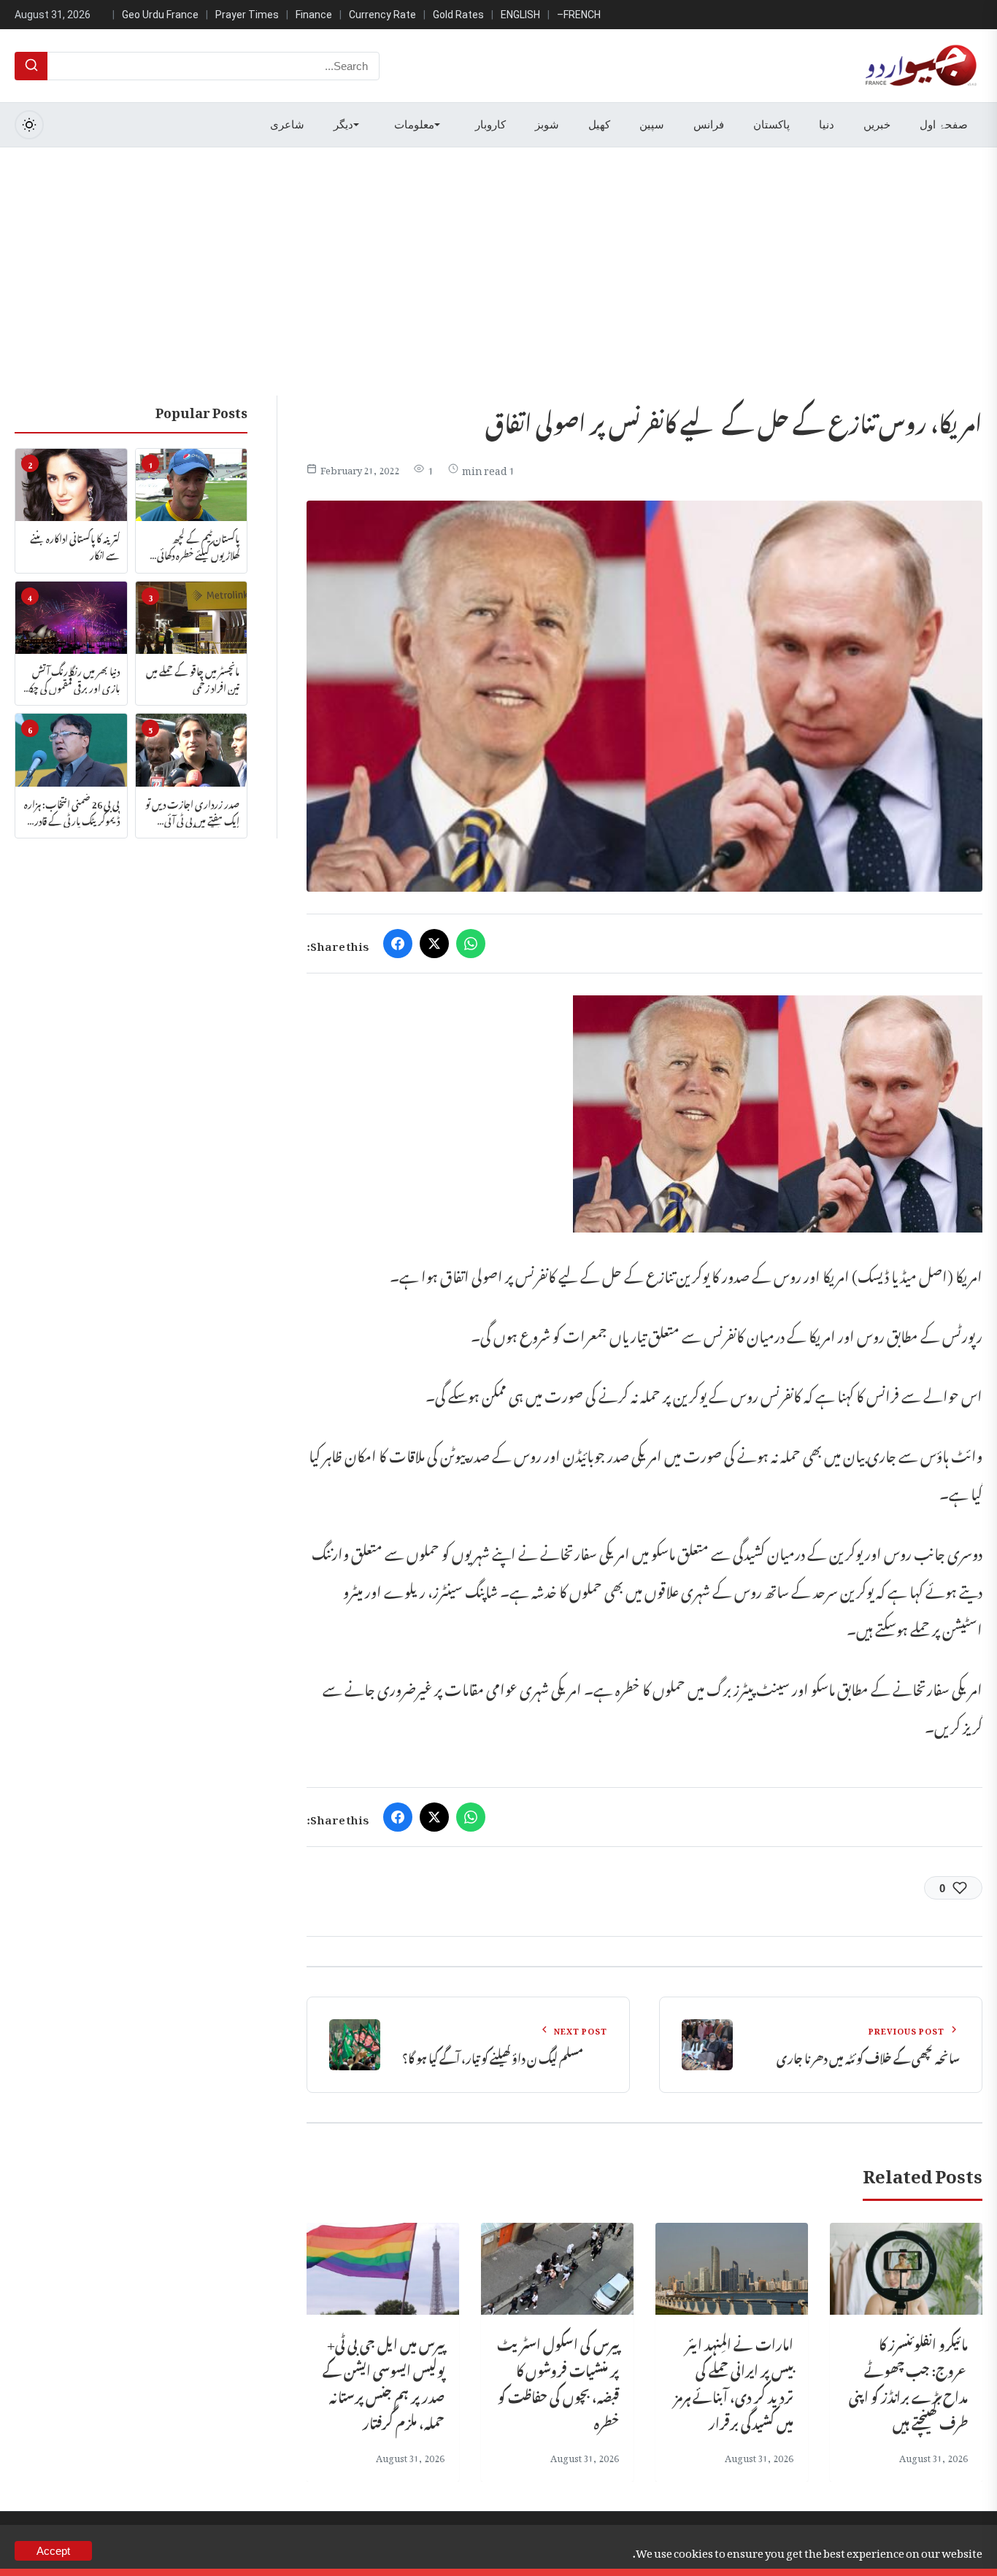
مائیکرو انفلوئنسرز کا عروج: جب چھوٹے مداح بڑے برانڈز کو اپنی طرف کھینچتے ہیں (908, 2382)
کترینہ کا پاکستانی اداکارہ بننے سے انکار (75, 545)
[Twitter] (434, 944)
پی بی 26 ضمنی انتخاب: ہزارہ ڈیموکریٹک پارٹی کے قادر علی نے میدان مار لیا (72, 811)
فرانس (709, 125)
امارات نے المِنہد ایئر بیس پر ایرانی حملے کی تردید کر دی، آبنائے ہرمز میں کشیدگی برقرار (734, 2382)
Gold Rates (458, 15)
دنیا (827, 125)
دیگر (343, 125)
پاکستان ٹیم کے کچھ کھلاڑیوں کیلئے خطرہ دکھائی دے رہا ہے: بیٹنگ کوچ (198, 545)
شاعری (287, 125)
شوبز (547, 125)
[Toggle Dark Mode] (29, 125)
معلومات (414, 125)
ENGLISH (520, 15)
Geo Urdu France (160, 15)
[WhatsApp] (471, 944)
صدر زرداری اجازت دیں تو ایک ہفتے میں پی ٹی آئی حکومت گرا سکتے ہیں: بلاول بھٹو (192, 811)
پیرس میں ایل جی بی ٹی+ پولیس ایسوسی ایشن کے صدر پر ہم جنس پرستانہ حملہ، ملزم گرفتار (384, 2382)
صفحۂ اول (944, 125)
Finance (314, 15)
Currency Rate (382, 15)
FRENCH (582, 15)
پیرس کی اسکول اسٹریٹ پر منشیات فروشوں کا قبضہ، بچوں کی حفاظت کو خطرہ (558, 2382)
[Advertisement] (498, 257)
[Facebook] (398, 944)
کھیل (599, 125)
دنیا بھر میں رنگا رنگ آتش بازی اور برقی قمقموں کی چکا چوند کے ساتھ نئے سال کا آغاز (74, 678)
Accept (53, 2551)
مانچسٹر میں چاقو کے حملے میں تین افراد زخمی (193, 678)
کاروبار (490, 125)
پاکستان (771, 125)
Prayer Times (247, 15)
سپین (652, 125)
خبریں (877, 125)
